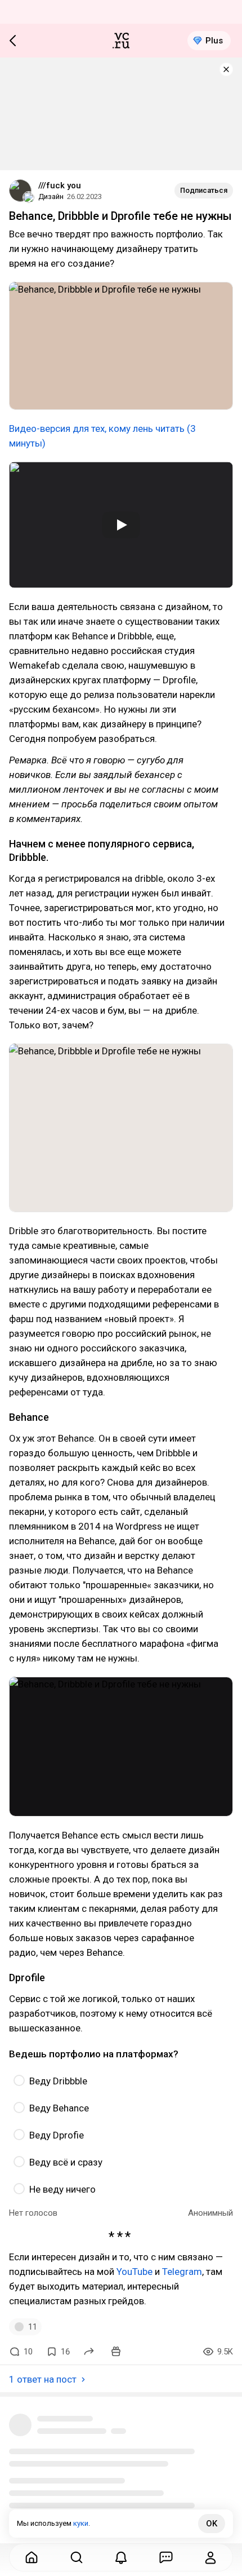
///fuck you (60, 185)
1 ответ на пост (43, 2379)
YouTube (135, 2272)
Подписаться (204, 190)
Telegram (182, 2272)
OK (212, 2524)
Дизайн (51, 196)
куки (81, 2523)
